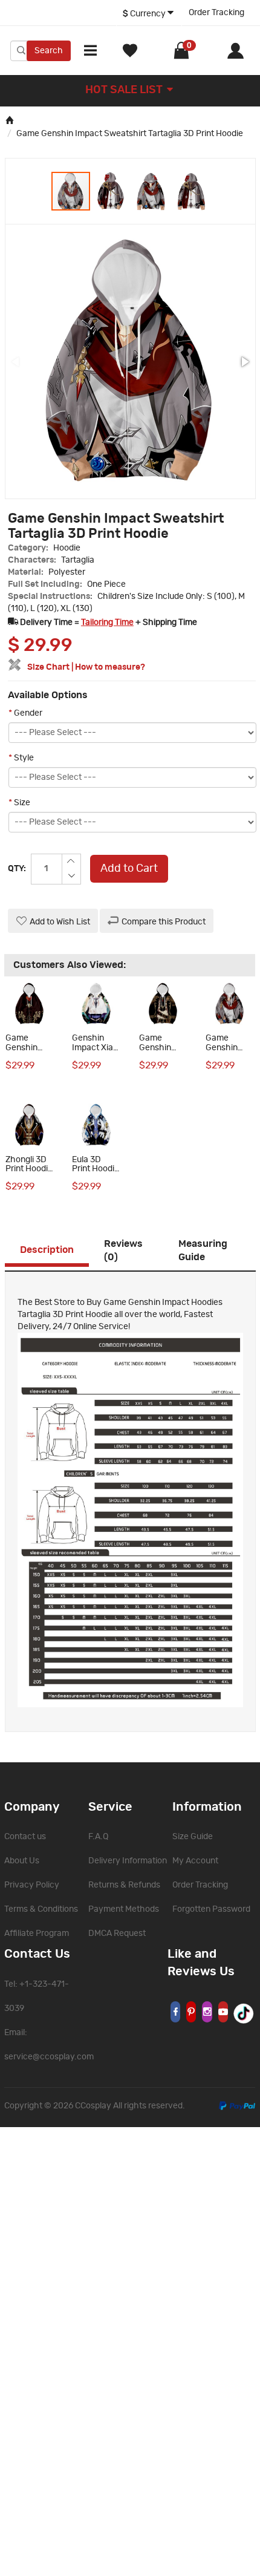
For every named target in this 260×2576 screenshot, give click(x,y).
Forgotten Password (211, 1909)
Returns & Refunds (124, 1885)
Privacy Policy (32, 1885)
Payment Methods (124, 1909)
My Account (195, 1861)
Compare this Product (164, 922)
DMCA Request (117, 1934)
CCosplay (93, 2106)
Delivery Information (128, 1861)
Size (19, 803)
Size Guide (193, 1837)
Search (49, 51)
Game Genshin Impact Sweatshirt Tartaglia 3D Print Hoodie (130, 134)
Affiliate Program (37, 1934)
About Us (22, 1861)
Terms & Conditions (41, 1909)
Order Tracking (216, 13)
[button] (111, 191)
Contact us (25, 1837)
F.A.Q (98, 1837)
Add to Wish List (60, 922)
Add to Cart (129, 869)
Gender (25, 713)
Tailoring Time (107, 623)
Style (21, 758)
